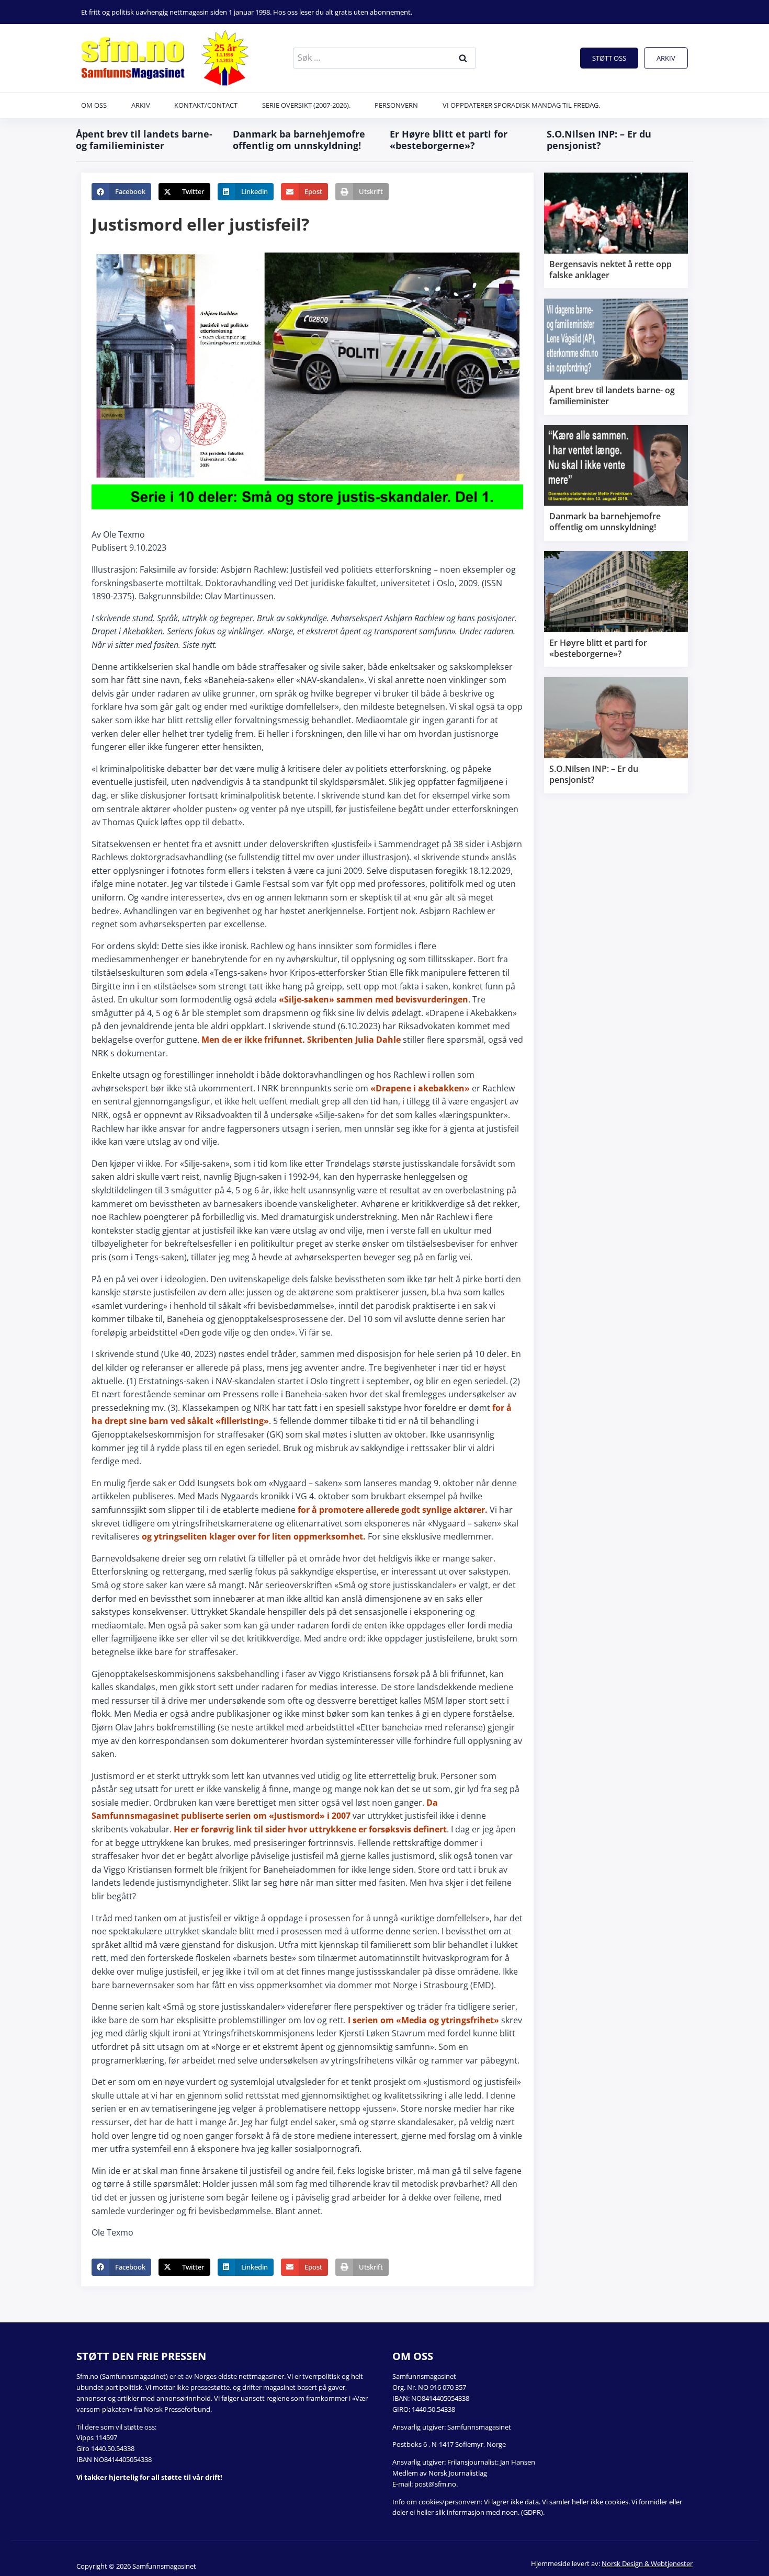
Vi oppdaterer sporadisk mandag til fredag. (521, 105)
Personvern (396, 105)
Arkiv (666, 58)
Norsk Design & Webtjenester (647, 2563)
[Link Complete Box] (616, 230)
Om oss (94, 105)
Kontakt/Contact (206, 105)
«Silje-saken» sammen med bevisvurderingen (374, 999)
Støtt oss (609, 58)
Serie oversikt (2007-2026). (306, 105)
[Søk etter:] (384, 58)
